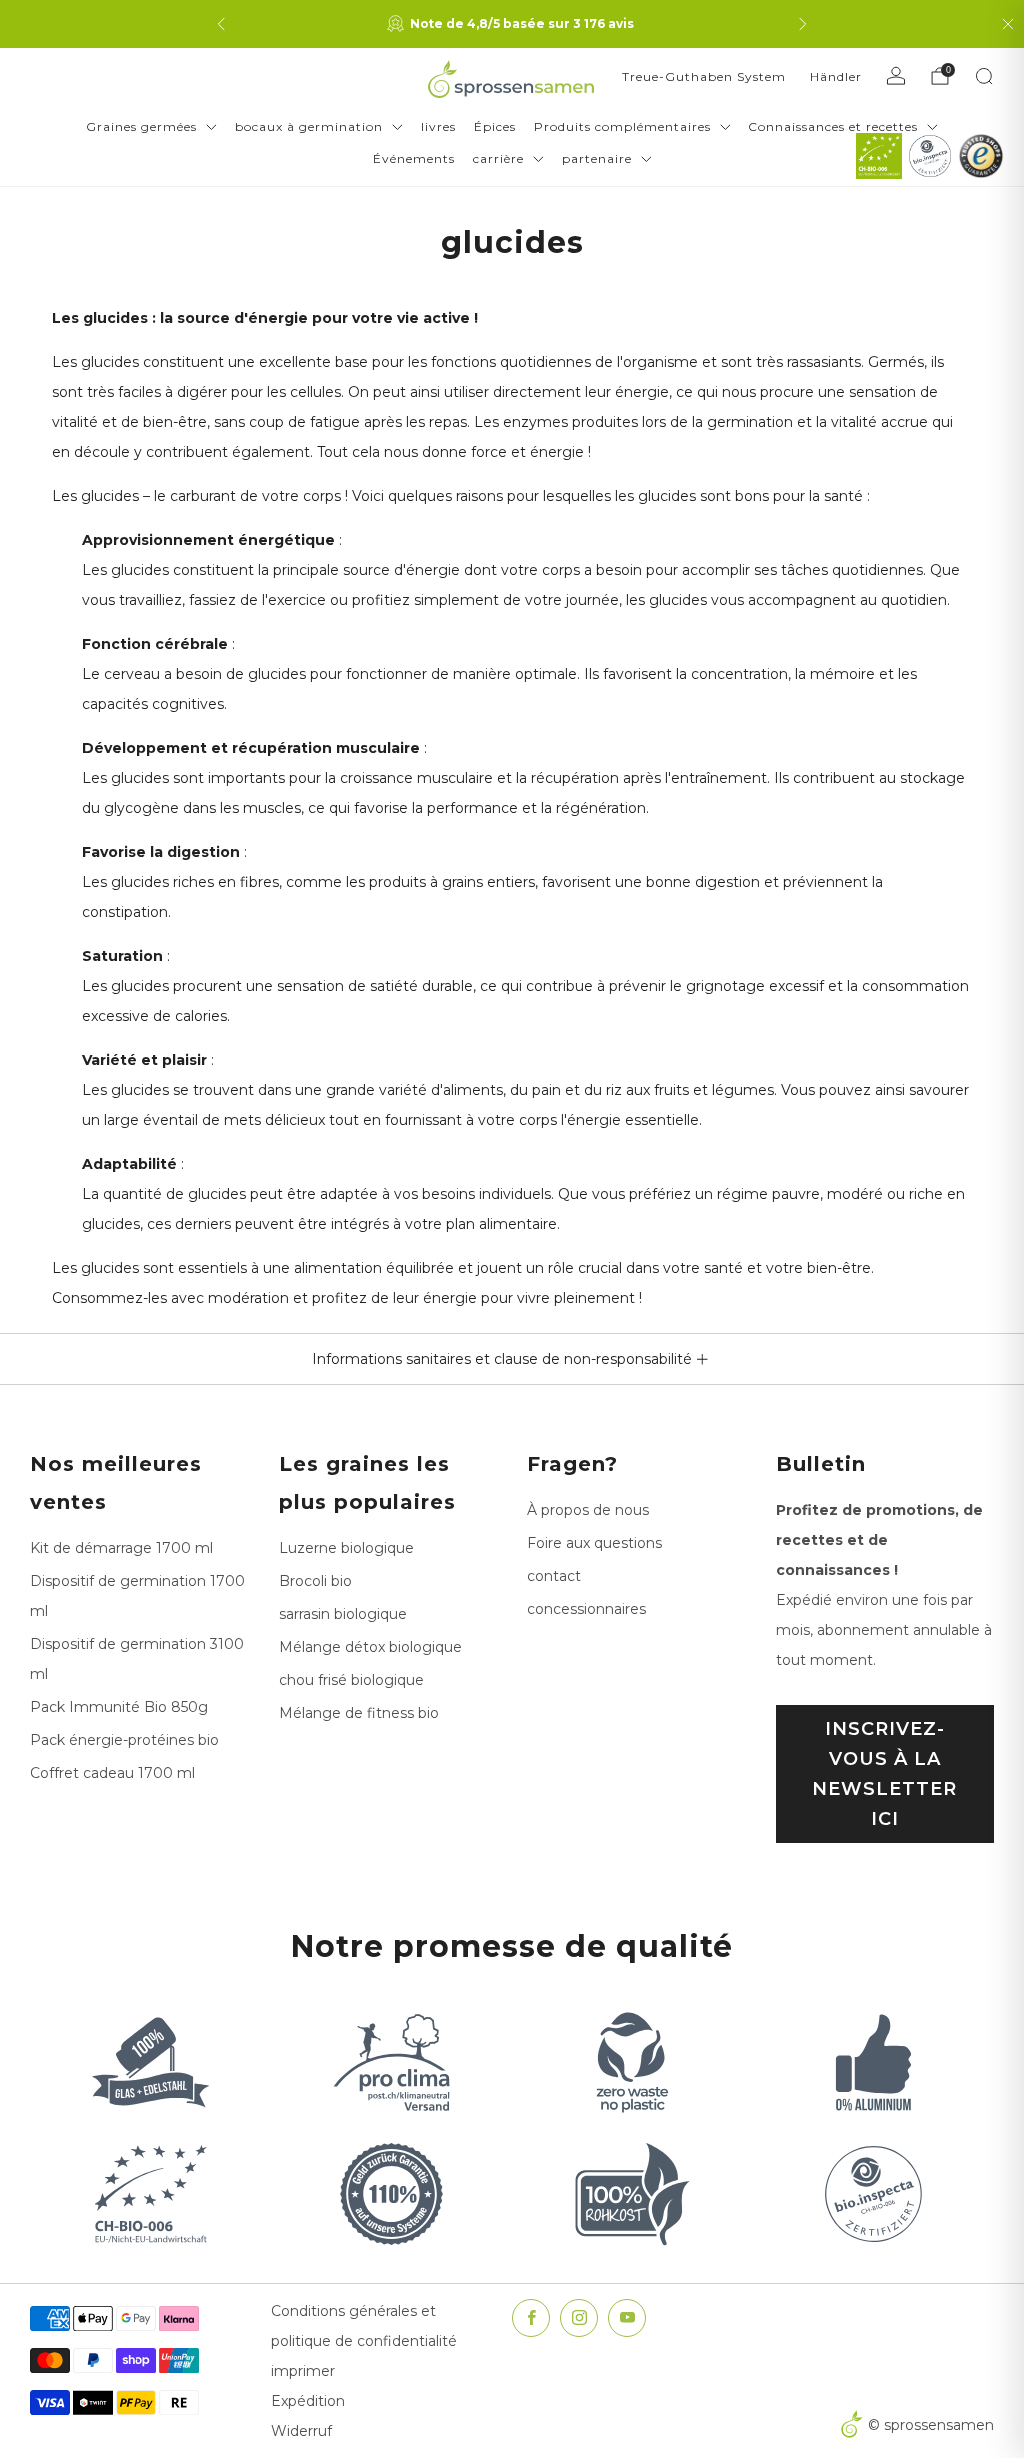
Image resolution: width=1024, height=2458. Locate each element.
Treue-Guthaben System (704, 76)
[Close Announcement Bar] (1008, 24)
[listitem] (512, 24)
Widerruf (301, 2431)
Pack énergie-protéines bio (124, 1740)
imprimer (303, 2371)
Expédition (308, 2401)
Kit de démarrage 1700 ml (121, 1548)
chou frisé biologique (351, 1680)
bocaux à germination (309, 126)
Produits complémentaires (622, 126)
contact (554, 1576)
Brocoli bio (315, 1581)
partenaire (597, 158)
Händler (836, 76)
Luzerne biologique (346, 1548)
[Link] (879, 156)
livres (438, 126)
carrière (498, 158)
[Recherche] (984, 76)
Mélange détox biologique (370, 1647)
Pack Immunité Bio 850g (119, 1707)
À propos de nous (588, 1510)
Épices (495, 126)
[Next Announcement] (803, 24)
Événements (414, 158)
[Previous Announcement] (221, 24)
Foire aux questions (594, 1543)
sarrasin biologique (343, 1614)
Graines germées (141, 126)
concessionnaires (586, 1609)
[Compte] (896, 76)
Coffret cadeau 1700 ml (112, 1773)
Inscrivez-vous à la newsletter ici (884, 1774)
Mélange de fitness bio (359, 1713)
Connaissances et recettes (833, 126)
